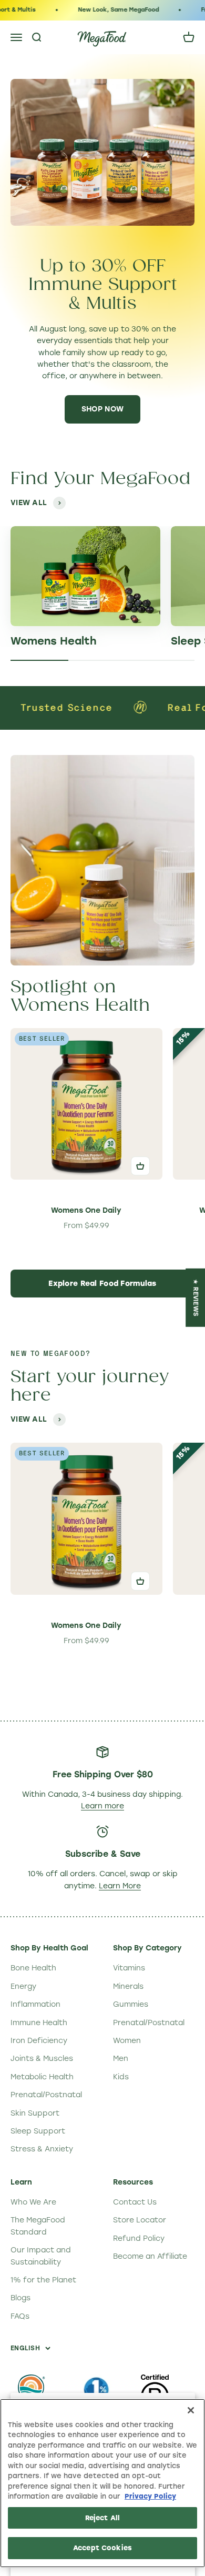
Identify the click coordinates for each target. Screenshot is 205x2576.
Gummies (131, 2004)
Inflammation (35, 2004)
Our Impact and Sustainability (41, 2256)
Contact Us (135, 2202)
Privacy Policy (150, 2496)
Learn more (102, 1806)
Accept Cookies (102, 2548)
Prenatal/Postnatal (46, 2095)
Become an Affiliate (150, 2256)
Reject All (102, 2518)
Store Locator (140, 2220)
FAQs (20, 2316)
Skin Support (35, 2113)
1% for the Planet (43, 2280)
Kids (121, 2077)
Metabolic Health (42, 2077)
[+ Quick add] (140, 1166)
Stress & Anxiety (42, 2149)
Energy (23, 1986)
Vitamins (129, 1968)
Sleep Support (38, 2131)
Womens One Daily (86, 1210)
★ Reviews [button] (196, 1298)
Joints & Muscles (42, 2059)
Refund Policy (139, 2238)
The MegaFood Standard (38, 2226)
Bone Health (33, 1968)
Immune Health (39, 2023)
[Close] (191, 2410)
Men (121, 2059)
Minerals (128, 1986)
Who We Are (33, 2202)
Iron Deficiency (39, 2041)
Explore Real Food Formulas (102, 1284)
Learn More (120, 1886)
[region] (102, 2483)
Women (127, 2041)
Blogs (20, 2298)
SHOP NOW (102, 409)
